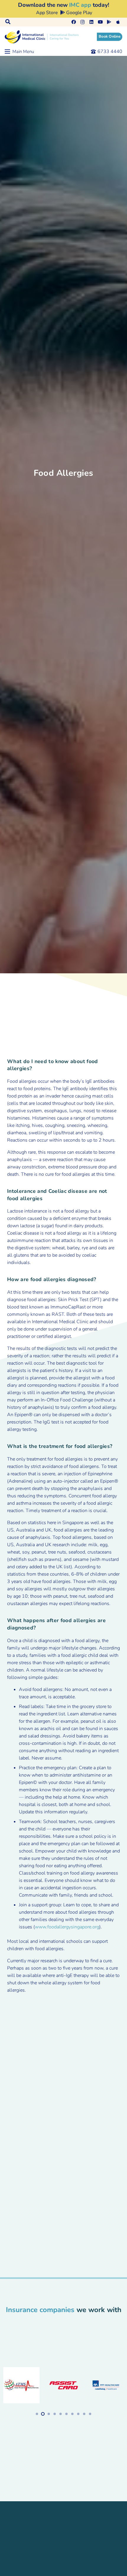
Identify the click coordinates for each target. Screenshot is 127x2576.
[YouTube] (100, 22)
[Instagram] (82, 22)
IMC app (80, 5)
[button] (8, 22)
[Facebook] (74, 22)
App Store (46, 13)
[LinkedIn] (91, 22)
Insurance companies (40, 2310)
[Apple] (118, 22)
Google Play (79, 13)
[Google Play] (109, 22)
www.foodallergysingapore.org (67, 1927)
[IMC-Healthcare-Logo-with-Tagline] (42, 37)
